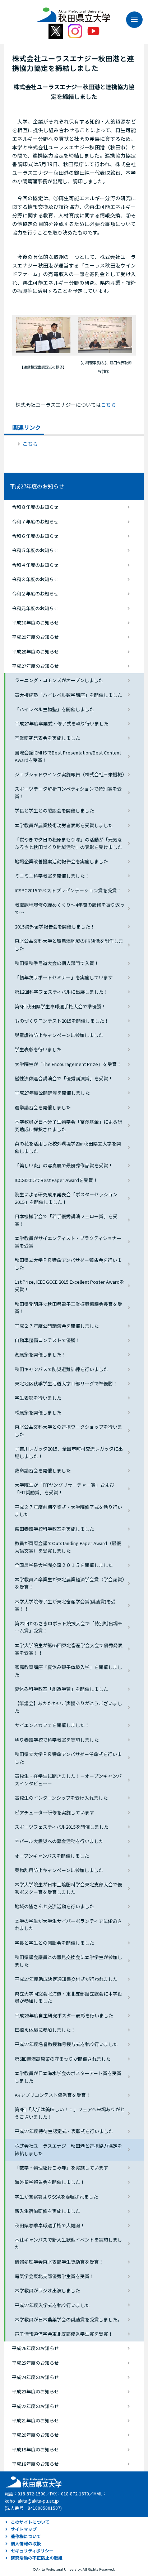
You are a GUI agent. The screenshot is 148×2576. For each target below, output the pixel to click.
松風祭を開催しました (38, 1412)
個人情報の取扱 (26, 2543)
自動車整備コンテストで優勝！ (47, 1340)
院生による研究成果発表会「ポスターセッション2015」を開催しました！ (66, 1198)
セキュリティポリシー (32, 2550)
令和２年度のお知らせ (35, 594)
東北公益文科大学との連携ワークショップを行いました (68, 1431)
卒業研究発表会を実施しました (47, 738)
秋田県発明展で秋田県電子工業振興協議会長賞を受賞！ (68, 1308)
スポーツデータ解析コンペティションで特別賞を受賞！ (68, 792)
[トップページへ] (33, 2481)
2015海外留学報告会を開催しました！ (55, 927)
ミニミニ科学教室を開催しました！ (52, 876)
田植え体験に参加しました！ (45, 2030)
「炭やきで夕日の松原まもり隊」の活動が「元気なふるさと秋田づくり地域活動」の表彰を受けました (68, 843)
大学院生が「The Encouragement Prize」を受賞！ (68, 1064)
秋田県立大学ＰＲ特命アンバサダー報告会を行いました (68, 1264)
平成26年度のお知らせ (35, 2348)
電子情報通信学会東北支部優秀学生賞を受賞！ (64, 2334)
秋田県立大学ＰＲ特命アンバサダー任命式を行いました (68, 1758)
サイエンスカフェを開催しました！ (52, 1725)
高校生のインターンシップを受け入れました (61, 1798)
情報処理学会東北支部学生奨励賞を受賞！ (59, 2262)
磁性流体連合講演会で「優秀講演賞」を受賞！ (64, 1078)
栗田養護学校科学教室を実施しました (54, 1529)
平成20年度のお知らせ (35, 2435)
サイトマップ (24, 2529)
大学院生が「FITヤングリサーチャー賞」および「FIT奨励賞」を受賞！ (64, 1489)
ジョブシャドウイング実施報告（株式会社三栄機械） (71, 774)
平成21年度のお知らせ (35, 2420)
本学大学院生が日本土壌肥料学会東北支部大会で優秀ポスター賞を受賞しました (68, 1888)
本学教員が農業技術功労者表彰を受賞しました (64, 825)
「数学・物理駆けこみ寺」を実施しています (61, 2168)
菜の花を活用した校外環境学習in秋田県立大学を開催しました (68, 1147)
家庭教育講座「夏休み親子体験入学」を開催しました (68, 1671)
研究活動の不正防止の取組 (37, 2558)
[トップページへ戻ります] (73, 12)
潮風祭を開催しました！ (40, 1354)
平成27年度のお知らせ (37, 486)
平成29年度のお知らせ (35, 637)
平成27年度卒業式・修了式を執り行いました (62, 723)
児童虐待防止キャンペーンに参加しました (59, 1035)
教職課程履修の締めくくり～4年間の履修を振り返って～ (70, 908)
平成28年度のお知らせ (35, 652)
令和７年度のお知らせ (35, 522)
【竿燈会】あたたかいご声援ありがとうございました (68, 1707)
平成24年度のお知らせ (35, 2377)
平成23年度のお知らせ (35, 2391)
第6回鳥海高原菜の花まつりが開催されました (63, 2059)
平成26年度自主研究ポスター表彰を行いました (64, 2015)
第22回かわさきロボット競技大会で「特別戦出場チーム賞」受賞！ (69, 1627)
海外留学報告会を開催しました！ (50, 2182)
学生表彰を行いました (38, 1049)
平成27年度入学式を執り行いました (52, 2305)
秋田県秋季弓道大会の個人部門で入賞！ (57, 963)
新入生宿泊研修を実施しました (47, 2211)
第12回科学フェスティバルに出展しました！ (61, 992)
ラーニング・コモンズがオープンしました (59, 680)
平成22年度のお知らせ (35, 2406)
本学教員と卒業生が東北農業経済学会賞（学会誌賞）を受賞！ (70, 1583)
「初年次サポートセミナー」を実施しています (64, 977)
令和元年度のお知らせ (35, 608)
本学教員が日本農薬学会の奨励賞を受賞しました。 (68, 2319)
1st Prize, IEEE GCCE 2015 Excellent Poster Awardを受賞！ (70, 1285)
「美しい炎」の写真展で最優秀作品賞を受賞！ (64, 1165)
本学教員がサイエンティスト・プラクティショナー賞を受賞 (68, 1242)
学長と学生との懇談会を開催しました (54, 811)
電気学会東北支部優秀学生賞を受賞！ (54, 2276)
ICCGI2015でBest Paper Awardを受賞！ (56, 1180)
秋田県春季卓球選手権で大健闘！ (50, 2225)
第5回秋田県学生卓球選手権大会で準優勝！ (60, 1006)
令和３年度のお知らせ (35, 579)
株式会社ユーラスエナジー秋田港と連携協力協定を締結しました (68, 2150)
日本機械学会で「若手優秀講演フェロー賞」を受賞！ (66, 1220)
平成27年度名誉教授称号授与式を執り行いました (66, 2044)
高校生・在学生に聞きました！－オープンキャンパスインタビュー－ (68, 1780)
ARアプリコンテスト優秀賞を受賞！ (53, 2095)
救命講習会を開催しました (43, 1470)
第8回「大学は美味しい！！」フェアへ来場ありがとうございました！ (70, 2113)
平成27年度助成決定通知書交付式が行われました (66, 1979)
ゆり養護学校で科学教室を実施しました (57, 1740)
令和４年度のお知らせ (35, 565)
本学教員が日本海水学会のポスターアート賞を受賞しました (68, 2077)
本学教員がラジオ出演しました (47, 2290)
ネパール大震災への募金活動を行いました (59, 1841)
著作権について (26, 2536)
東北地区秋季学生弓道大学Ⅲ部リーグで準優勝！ (66, 1383)
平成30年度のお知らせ (35, 623)
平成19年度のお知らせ (35, 2449)
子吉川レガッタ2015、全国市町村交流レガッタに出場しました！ (69, 1452)
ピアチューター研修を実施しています (54, 1812)
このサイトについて (30, 2522)
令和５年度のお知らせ (35, 550)
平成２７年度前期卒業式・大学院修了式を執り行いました (68, 1511)
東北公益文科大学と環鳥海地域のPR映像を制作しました (69, 945)
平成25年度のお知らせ (35, 2363)
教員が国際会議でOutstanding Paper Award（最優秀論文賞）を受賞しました (68, 1547)
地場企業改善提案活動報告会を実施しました (61, 861)
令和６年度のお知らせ (35, 536)
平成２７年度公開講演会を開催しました (57, 1326)
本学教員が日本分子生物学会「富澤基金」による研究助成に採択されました (68, 1125)
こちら (108, 405)
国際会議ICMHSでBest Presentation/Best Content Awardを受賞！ (68, 756)
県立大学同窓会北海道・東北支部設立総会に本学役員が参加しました (68, 1997)
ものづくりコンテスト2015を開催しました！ (62, 1021)
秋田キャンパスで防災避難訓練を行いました (61, 1369)
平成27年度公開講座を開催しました (52, 1093)
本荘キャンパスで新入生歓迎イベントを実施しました (68, 2243)
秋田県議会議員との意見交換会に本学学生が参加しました (68, 1961)
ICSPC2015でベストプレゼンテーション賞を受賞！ (68, 890)
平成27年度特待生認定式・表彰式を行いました (64, 2131)
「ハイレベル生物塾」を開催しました (54, 709)
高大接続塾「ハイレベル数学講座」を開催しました (68, 695)
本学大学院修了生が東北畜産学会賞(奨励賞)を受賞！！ (65, 1605)
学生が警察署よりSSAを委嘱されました (56, 2197)
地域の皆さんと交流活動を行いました (54, 1906)
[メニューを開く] (131, 20)
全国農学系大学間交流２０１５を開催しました (64, 1565)
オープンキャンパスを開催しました (52, 1856)
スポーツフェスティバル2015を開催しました (62, 1827)
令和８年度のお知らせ (35, 507)
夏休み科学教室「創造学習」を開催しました (61, 1689)
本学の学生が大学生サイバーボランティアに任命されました (68, 1925)
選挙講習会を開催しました (43, 1107)
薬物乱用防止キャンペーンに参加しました (59, 1870)
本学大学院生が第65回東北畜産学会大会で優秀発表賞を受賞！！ (69, 1649)
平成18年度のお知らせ (35, 2464)
